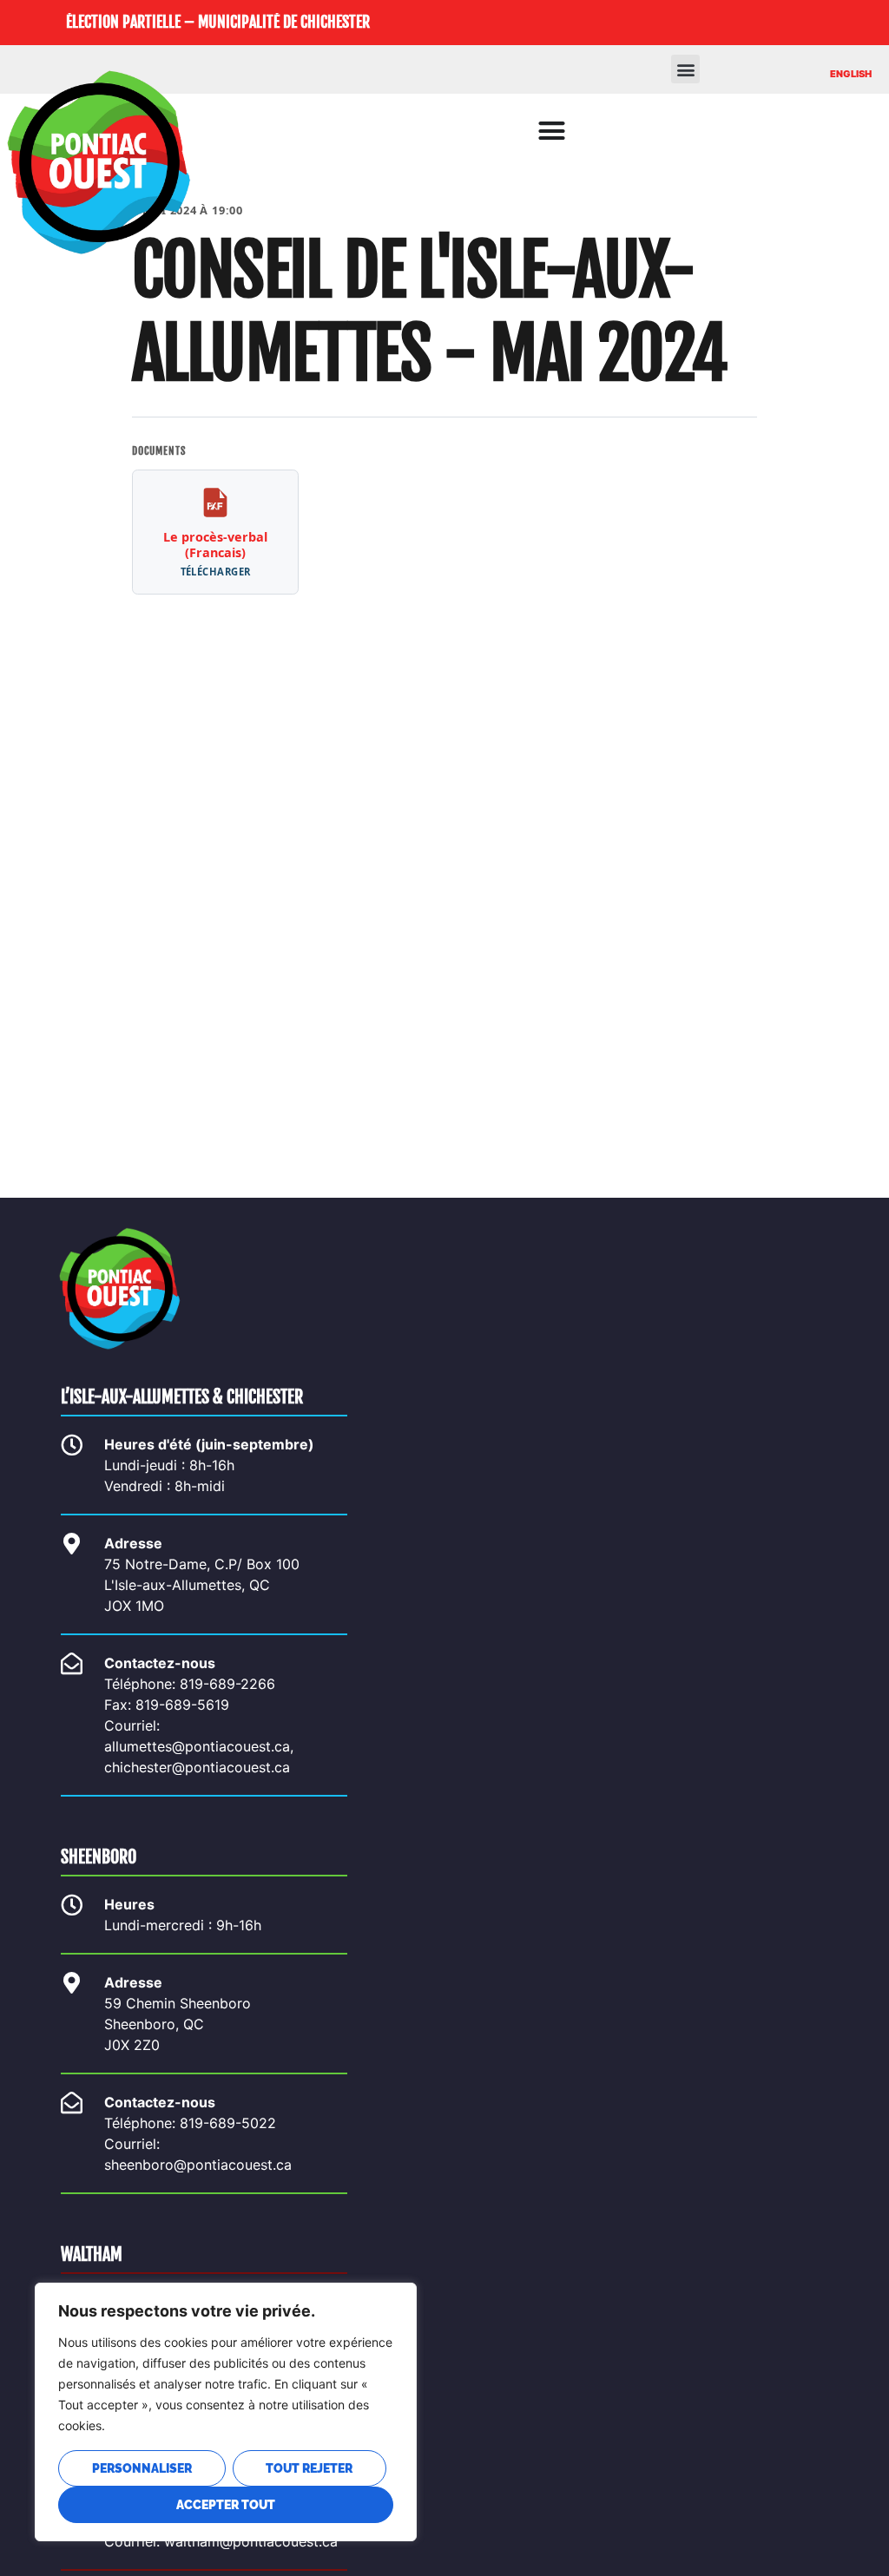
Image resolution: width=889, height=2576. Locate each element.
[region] (226, 2412)
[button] (685, 69)
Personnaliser (142, 2468)
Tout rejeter (309, 2468)
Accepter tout (226, 2505)
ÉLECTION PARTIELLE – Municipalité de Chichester (218, 22)
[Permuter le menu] (552, 131)
